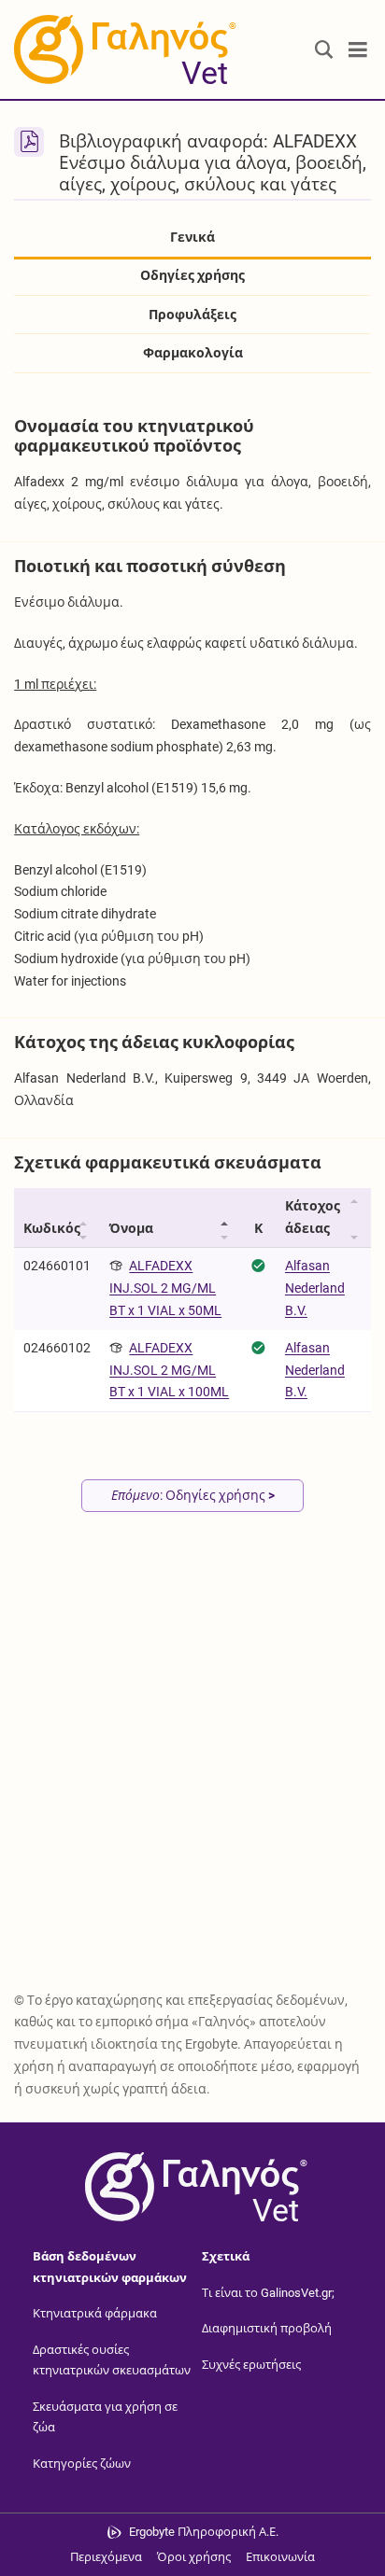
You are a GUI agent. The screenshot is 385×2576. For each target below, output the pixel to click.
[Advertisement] (192, 1775)
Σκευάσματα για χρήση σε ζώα (105, 2417)
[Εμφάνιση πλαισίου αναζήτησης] (324, 50)
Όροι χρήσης (194, 2557)
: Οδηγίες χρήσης (193, 1495)
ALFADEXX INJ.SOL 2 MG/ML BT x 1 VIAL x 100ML (169, 1370)
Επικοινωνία (280, 2557)
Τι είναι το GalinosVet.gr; (268, 2293)
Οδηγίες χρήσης (192, 275)
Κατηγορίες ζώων (82, 2464)
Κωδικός (52, 1228)
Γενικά (192, 237)
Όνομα (131, 1228)
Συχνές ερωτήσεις (251, 2365)
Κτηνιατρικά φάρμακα (95, 2313)
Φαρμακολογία (193, 353)
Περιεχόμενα (106, 2557)
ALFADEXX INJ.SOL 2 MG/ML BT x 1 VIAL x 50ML (165, 1288)
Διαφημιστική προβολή (267, 2328)
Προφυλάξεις (192, 315)
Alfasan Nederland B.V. (315, 1288)
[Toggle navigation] (358, 50)
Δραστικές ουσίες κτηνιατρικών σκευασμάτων (112, 2360)
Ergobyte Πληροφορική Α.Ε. (204, 2532)
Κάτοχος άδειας (313, 1217)
